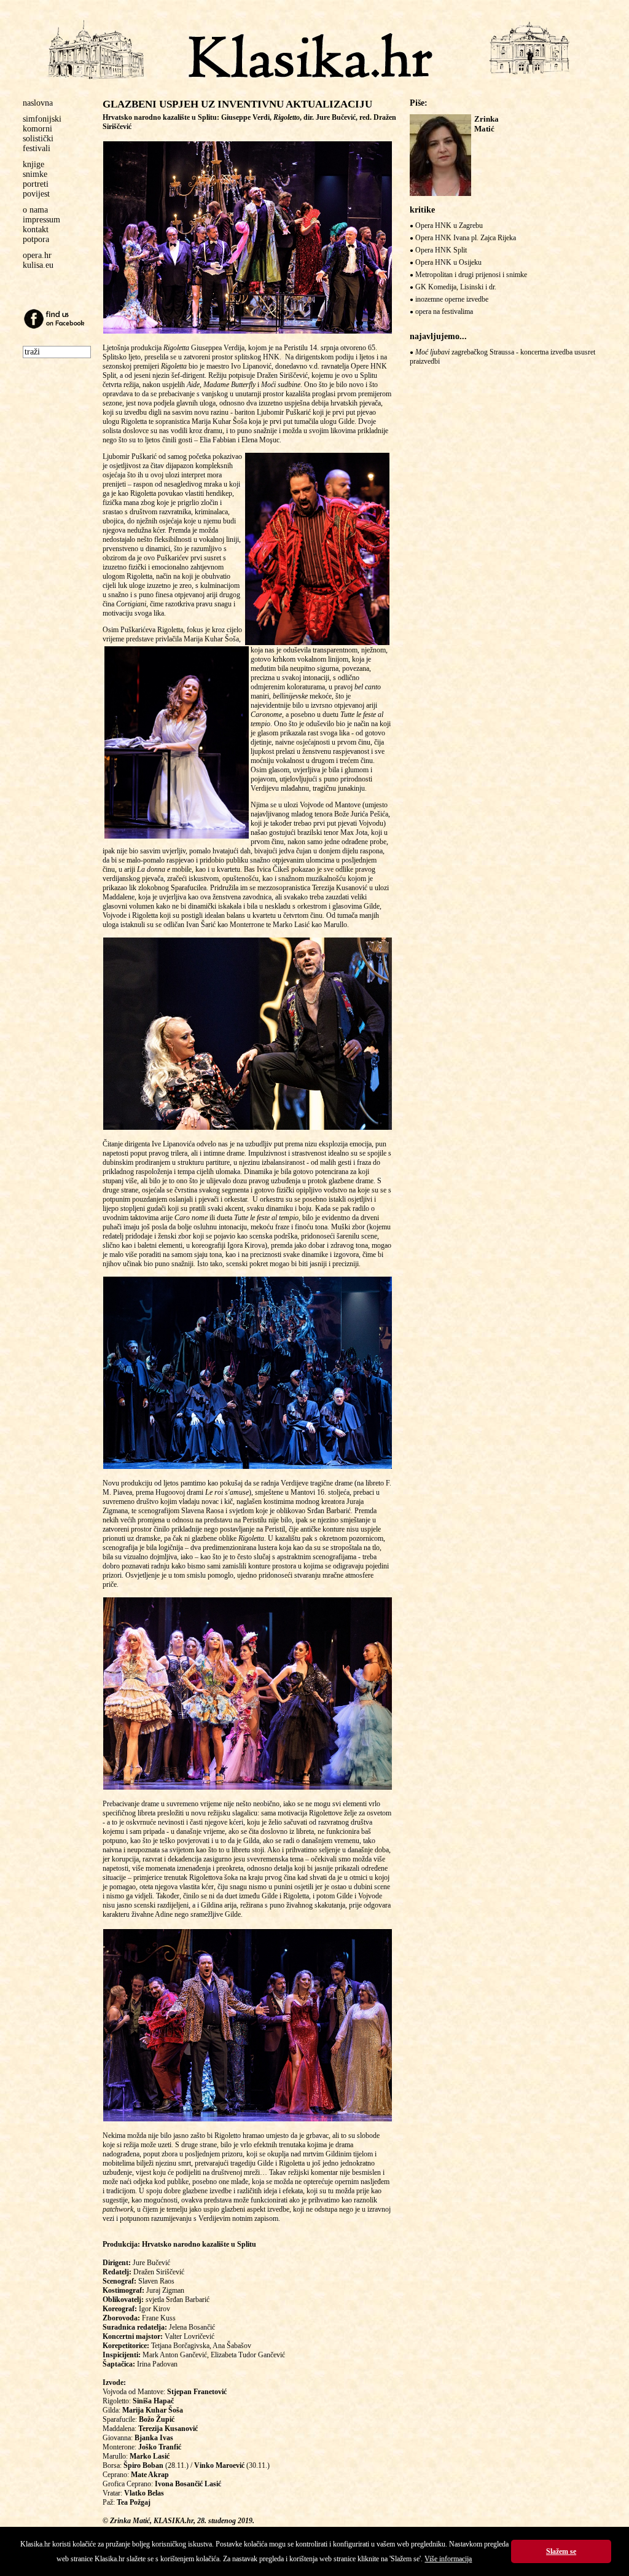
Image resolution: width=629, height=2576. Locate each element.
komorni (37, 129)
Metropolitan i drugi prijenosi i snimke (471, 275)
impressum (41, 220)
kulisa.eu (38, 265)
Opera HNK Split (441, 250)
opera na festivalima (444, 311)
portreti (36, 184)
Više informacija (448, 2559)
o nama (35, 210)
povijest (36, 194)
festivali (37, 148)
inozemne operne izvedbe (452, 299)
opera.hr (37, 255)
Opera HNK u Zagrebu (449, 225)
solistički (38, 139)
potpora (36, 239)
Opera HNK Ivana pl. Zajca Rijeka (466, 238)
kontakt (36, 229)
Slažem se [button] (561, 2551)
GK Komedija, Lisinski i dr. (456, 287)
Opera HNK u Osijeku (448, 262)
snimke (35, 174)
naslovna (38, 103)
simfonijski (42, 119)
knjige (33, 164)
